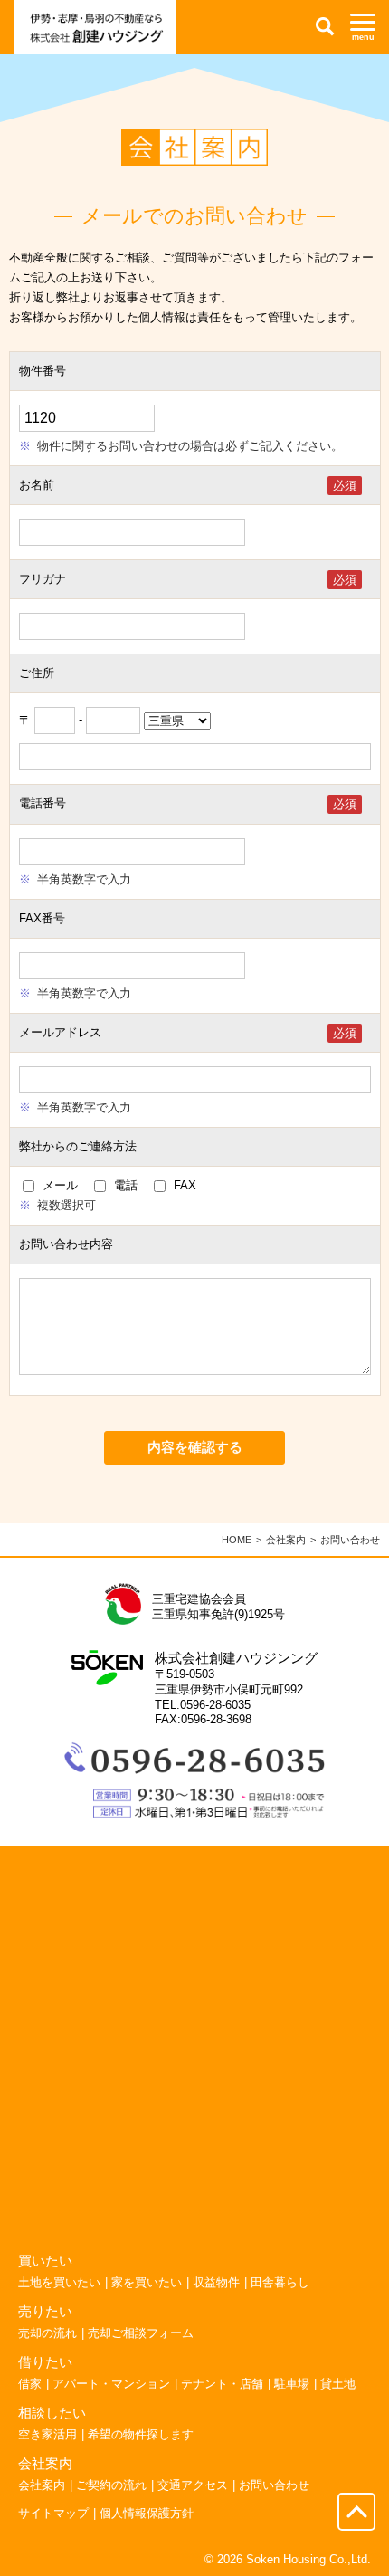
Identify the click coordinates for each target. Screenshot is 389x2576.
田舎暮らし (280, 2282)
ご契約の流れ (111, 2485)
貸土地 (338, 2384)
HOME (237, 1540)
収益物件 (216, 2282)
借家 (30, 2384)
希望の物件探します (141, 2434)
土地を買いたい (59, 2282)
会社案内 (286, 1540)
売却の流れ (47, 2333)
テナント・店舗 (222, 2384)
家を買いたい (147, 2282)
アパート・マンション (111, 2384)
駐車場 (292, 2384)
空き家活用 (47, 2434)
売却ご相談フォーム (141, 2333)
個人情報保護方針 (147, 2513)
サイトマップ (53, 2513)
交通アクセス (193, 2485)
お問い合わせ (274, 2485)
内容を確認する (195, 1447)
